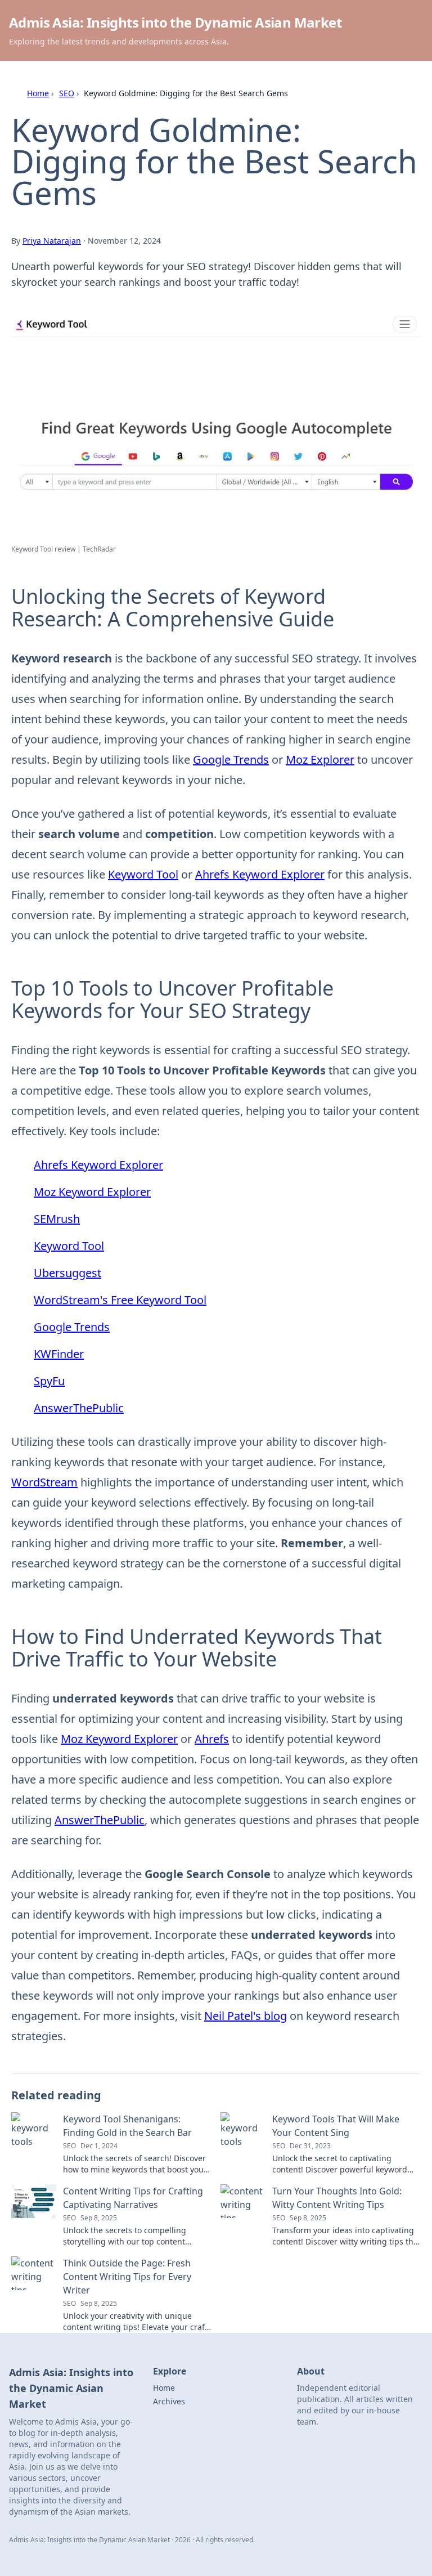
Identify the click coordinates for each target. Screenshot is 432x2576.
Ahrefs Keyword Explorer (260, 874)
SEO (67, 93)
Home (38, 93)
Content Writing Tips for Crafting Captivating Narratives (133, 2198)
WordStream (44, 1482)
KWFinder (59, 1354)
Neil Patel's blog (246, 2016)
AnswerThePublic (79, 1408)
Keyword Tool (143, 874)
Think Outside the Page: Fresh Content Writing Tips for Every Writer (127, 2277)
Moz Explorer (320, 760)
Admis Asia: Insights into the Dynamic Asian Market (175, 22)
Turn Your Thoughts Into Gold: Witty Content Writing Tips (337, 2198)
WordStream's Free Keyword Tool (120, 1300)
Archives (169, 2401)
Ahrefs (212, 1739)
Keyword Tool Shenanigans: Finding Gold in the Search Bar (127, 2126)
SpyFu (49, 1381)
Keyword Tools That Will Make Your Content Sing (336, 2126)
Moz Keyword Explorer (92, 1192)
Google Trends (231, 760)
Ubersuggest (67, 1273)
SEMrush (57, 1219)
